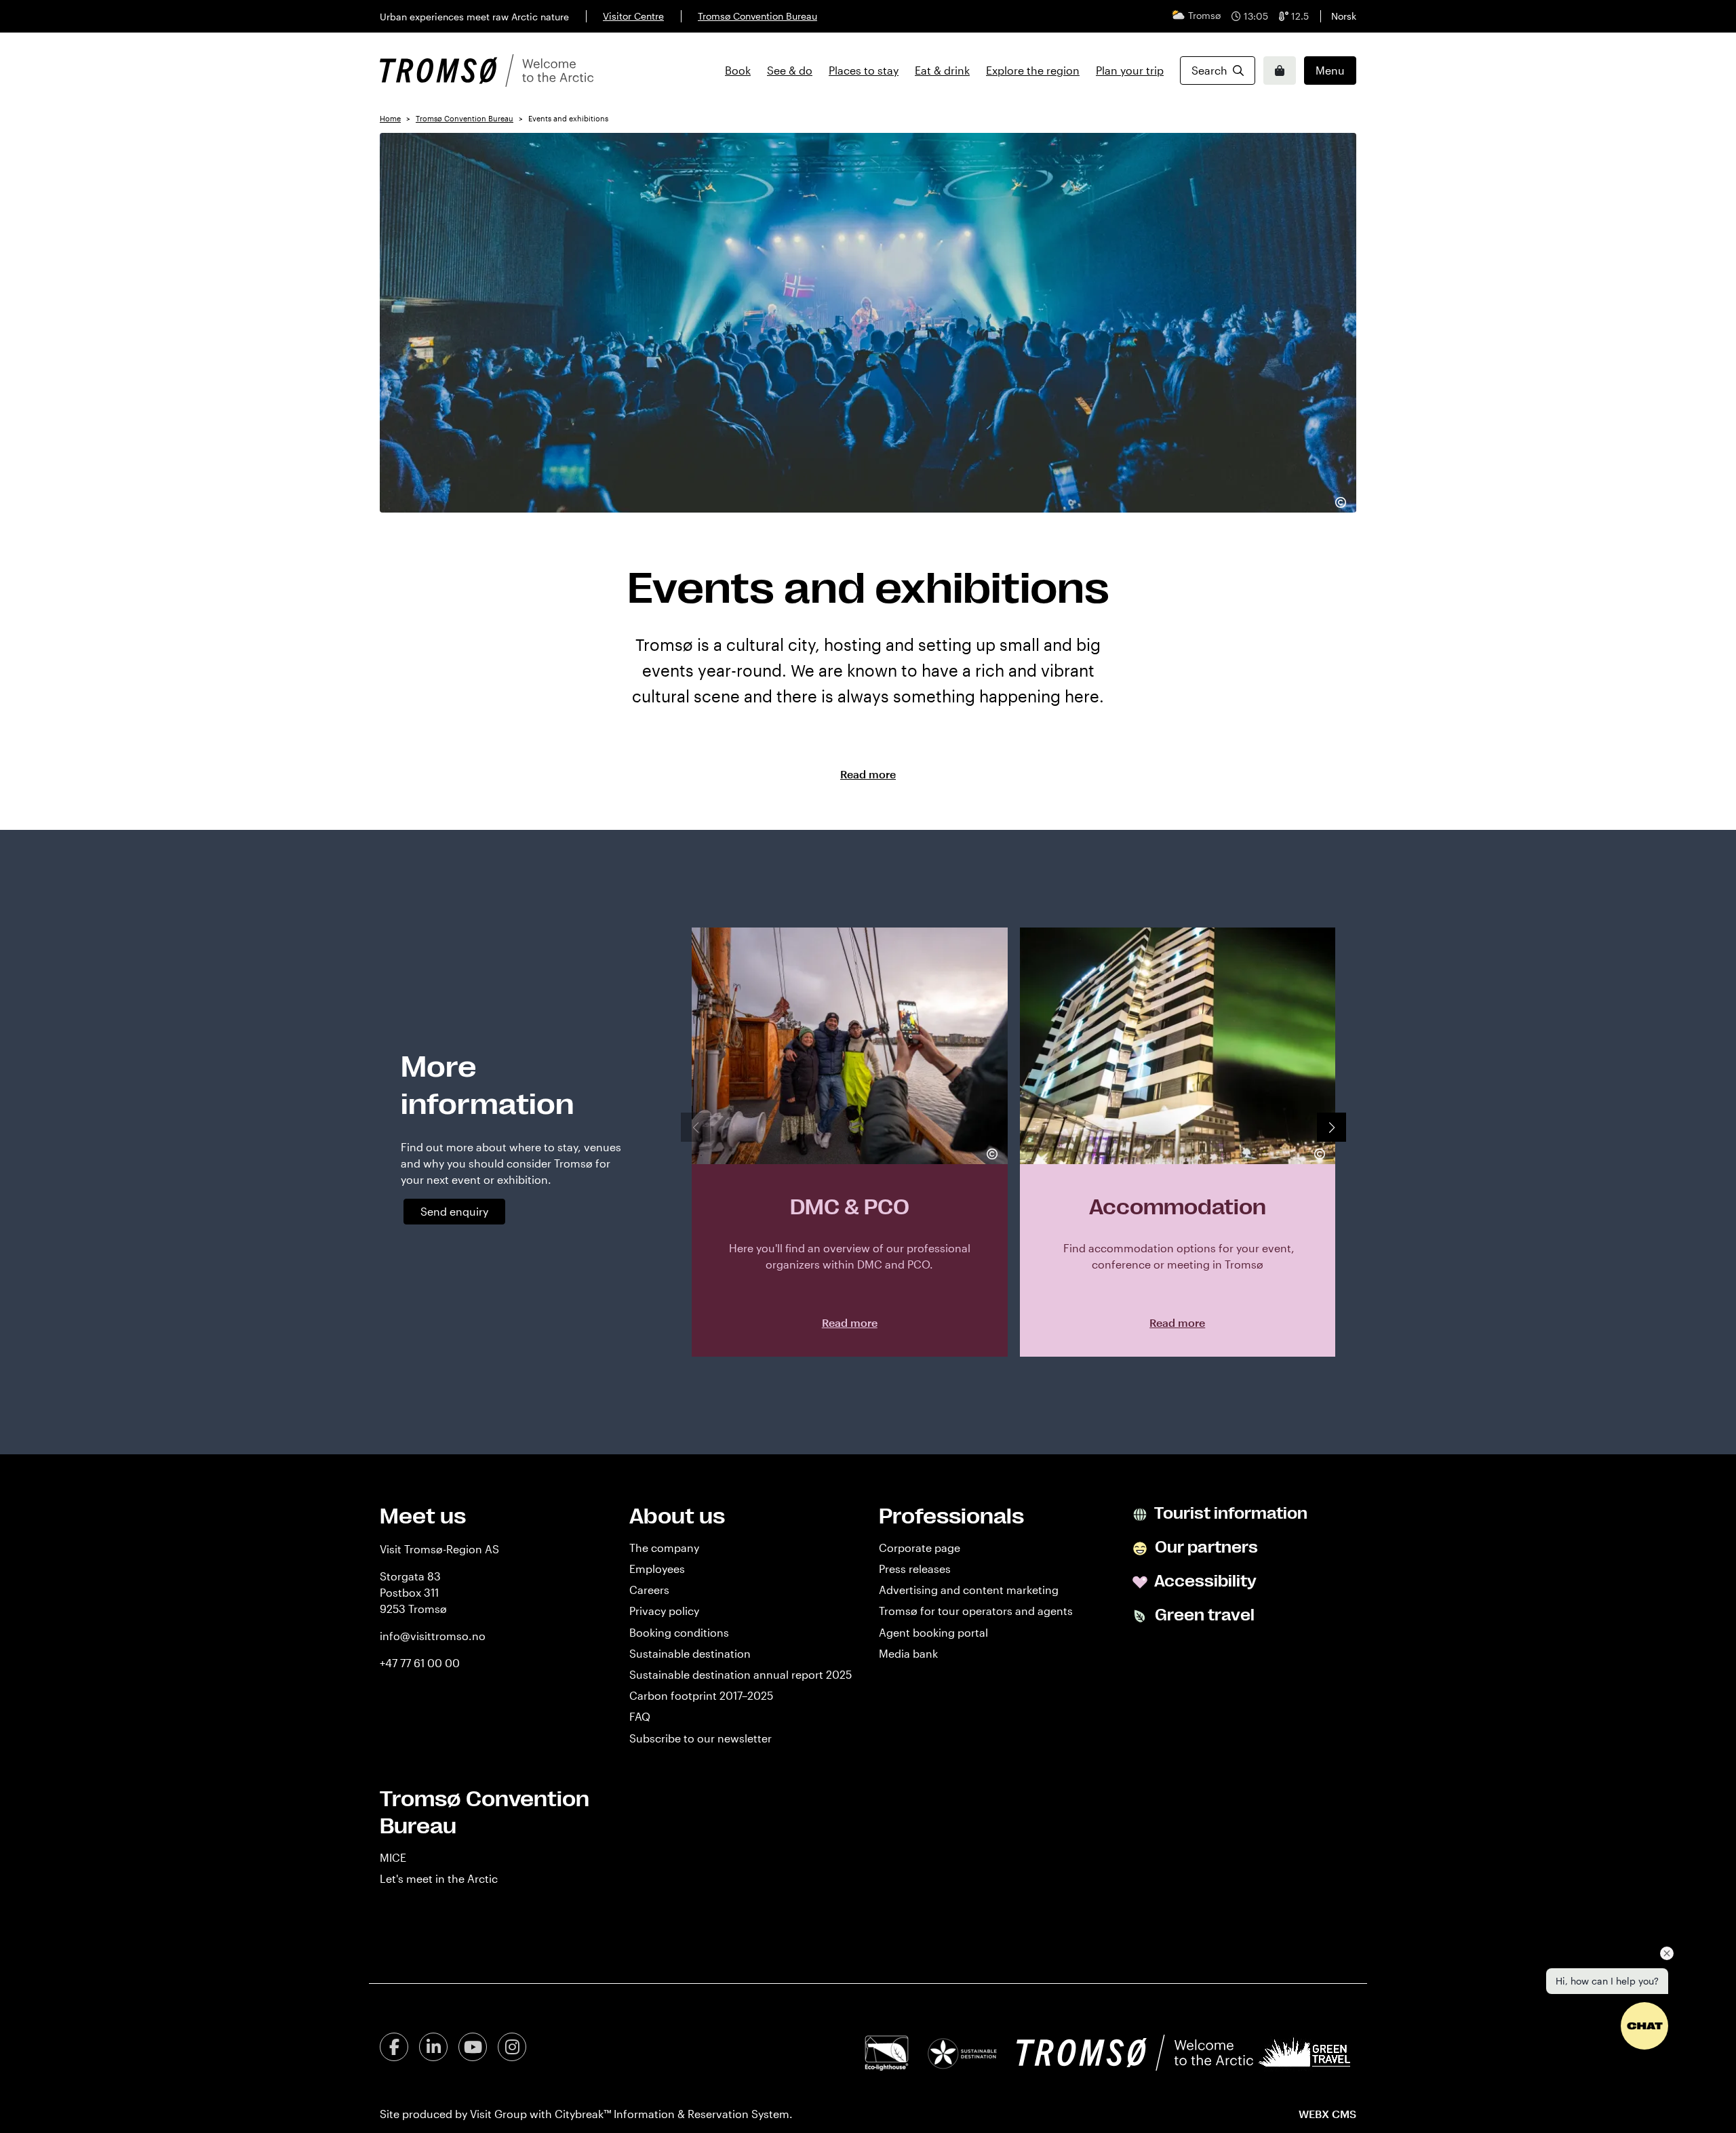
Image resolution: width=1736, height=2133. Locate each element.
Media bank (908, 1653)
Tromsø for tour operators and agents (976, 1611)
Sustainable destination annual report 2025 (741, 1674)
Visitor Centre (633, 16)
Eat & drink (942, 70)
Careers (649, 1590)
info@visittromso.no (433, 1636)
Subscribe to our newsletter (701, 1738)
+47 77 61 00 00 (420, 1663)
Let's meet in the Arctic (439, 1878)
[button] (1331, 1127)
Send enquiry (454, 1211)
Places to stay (864, 70)
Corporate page (920, 1548)
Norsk (1344, 16)
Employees (657, 1569)
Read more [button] (868, 774)
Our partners (1205, 1547)
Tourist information (1229, 1513)
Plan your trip (1130, 70)
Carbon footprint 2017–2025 (701, 1695)
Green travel (1203, 1615)
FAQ (640, 1716)
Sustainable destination (690, 1653)
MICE (393, 1857)
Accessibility (1204, 1581)
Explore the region (1033, 70)
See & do (790, 70)
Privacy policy (664, 1611)
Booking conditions (679, 1632)
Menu (1330, 70)
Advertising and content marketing (969, 1590)
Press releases (915, 1569)
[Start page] (487, 71)
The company (664, 1548)
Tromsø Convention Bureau (757, 16)
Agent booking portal (933, 1632)
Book (738, 70)
